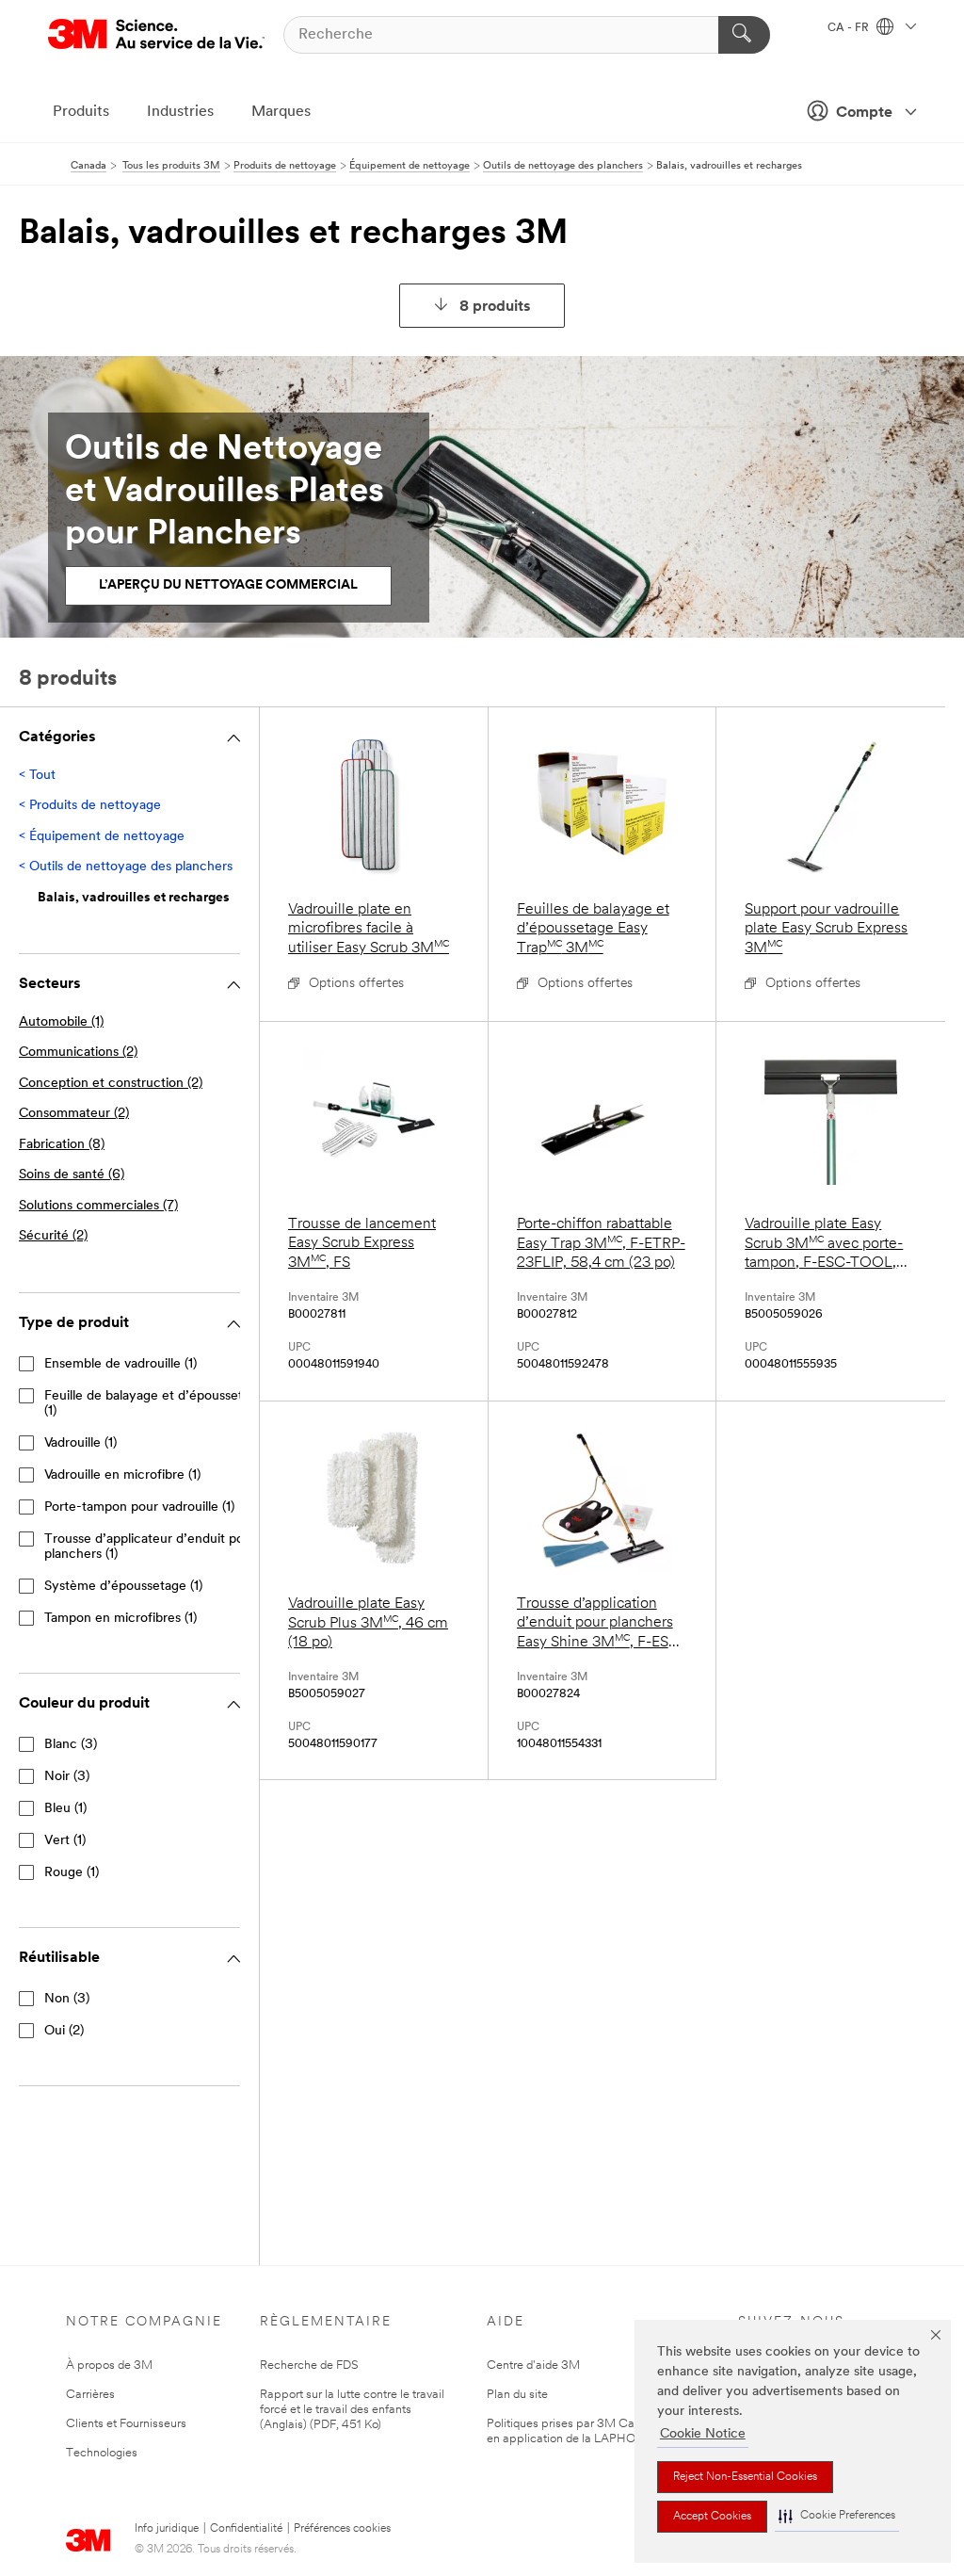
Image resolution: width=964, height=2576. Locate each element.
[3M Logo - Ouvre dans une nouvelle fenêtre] (156, 34)
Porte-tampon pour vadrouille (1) (139, 1507)
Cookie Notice (703, 2434)
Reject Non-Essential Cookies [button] (745, 2477)
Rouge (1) (72, 1873)
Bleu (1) (65, 1809)
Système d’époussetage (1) (123, 1587)
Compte (864, 113)
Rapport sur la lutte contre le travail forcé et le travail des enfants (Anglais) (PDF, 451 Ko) (352, 2410)
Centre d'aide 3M (533, 2365)
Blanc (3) (71, 1745)
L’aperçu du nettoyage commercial (228, 585)
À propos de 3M (109, 2365)
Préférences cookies (342, 2529)
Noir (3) (67, 1777)
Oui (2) (64, 2031)
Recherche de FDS (309, 2365)
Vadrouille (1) (80, 1443)
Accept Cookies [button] (712, 2517)
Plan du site (517, 2395)
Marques (281, 112)
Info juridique (167, 2529)
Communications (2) (78, 1053)
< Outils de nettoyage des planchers (126, 867)
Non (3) (67, 1999)
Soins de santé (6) (72, 1175)
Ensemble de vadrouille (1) (120, 1364)
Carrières (90, 2395)
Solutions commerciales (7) (98, 1206)
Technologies (102, 2453)
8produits (495, 307)
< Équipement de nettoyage (102, 837)
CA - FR (850, 28)
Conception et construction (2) (111, 1084)
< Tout (37, 776)
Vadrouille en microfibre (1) (122, 1475)
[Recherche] (744, 35)
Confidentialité (246, 2529)
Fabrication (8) (62, 1145)
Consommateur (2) (74, 1114)
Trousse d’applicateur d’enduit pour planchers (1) (150, 1547)
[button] (837, 2516)
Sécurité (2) (53, 1236)
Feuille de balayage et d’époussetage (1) (154, 1404)
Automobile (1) (61, 1022)
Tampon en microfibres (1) (120, 1619)
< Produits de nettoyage (90, 806)
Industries (180, 112)
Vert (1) (65, 1841)
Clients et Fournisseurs (126, 2424)
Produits (81, 112)
